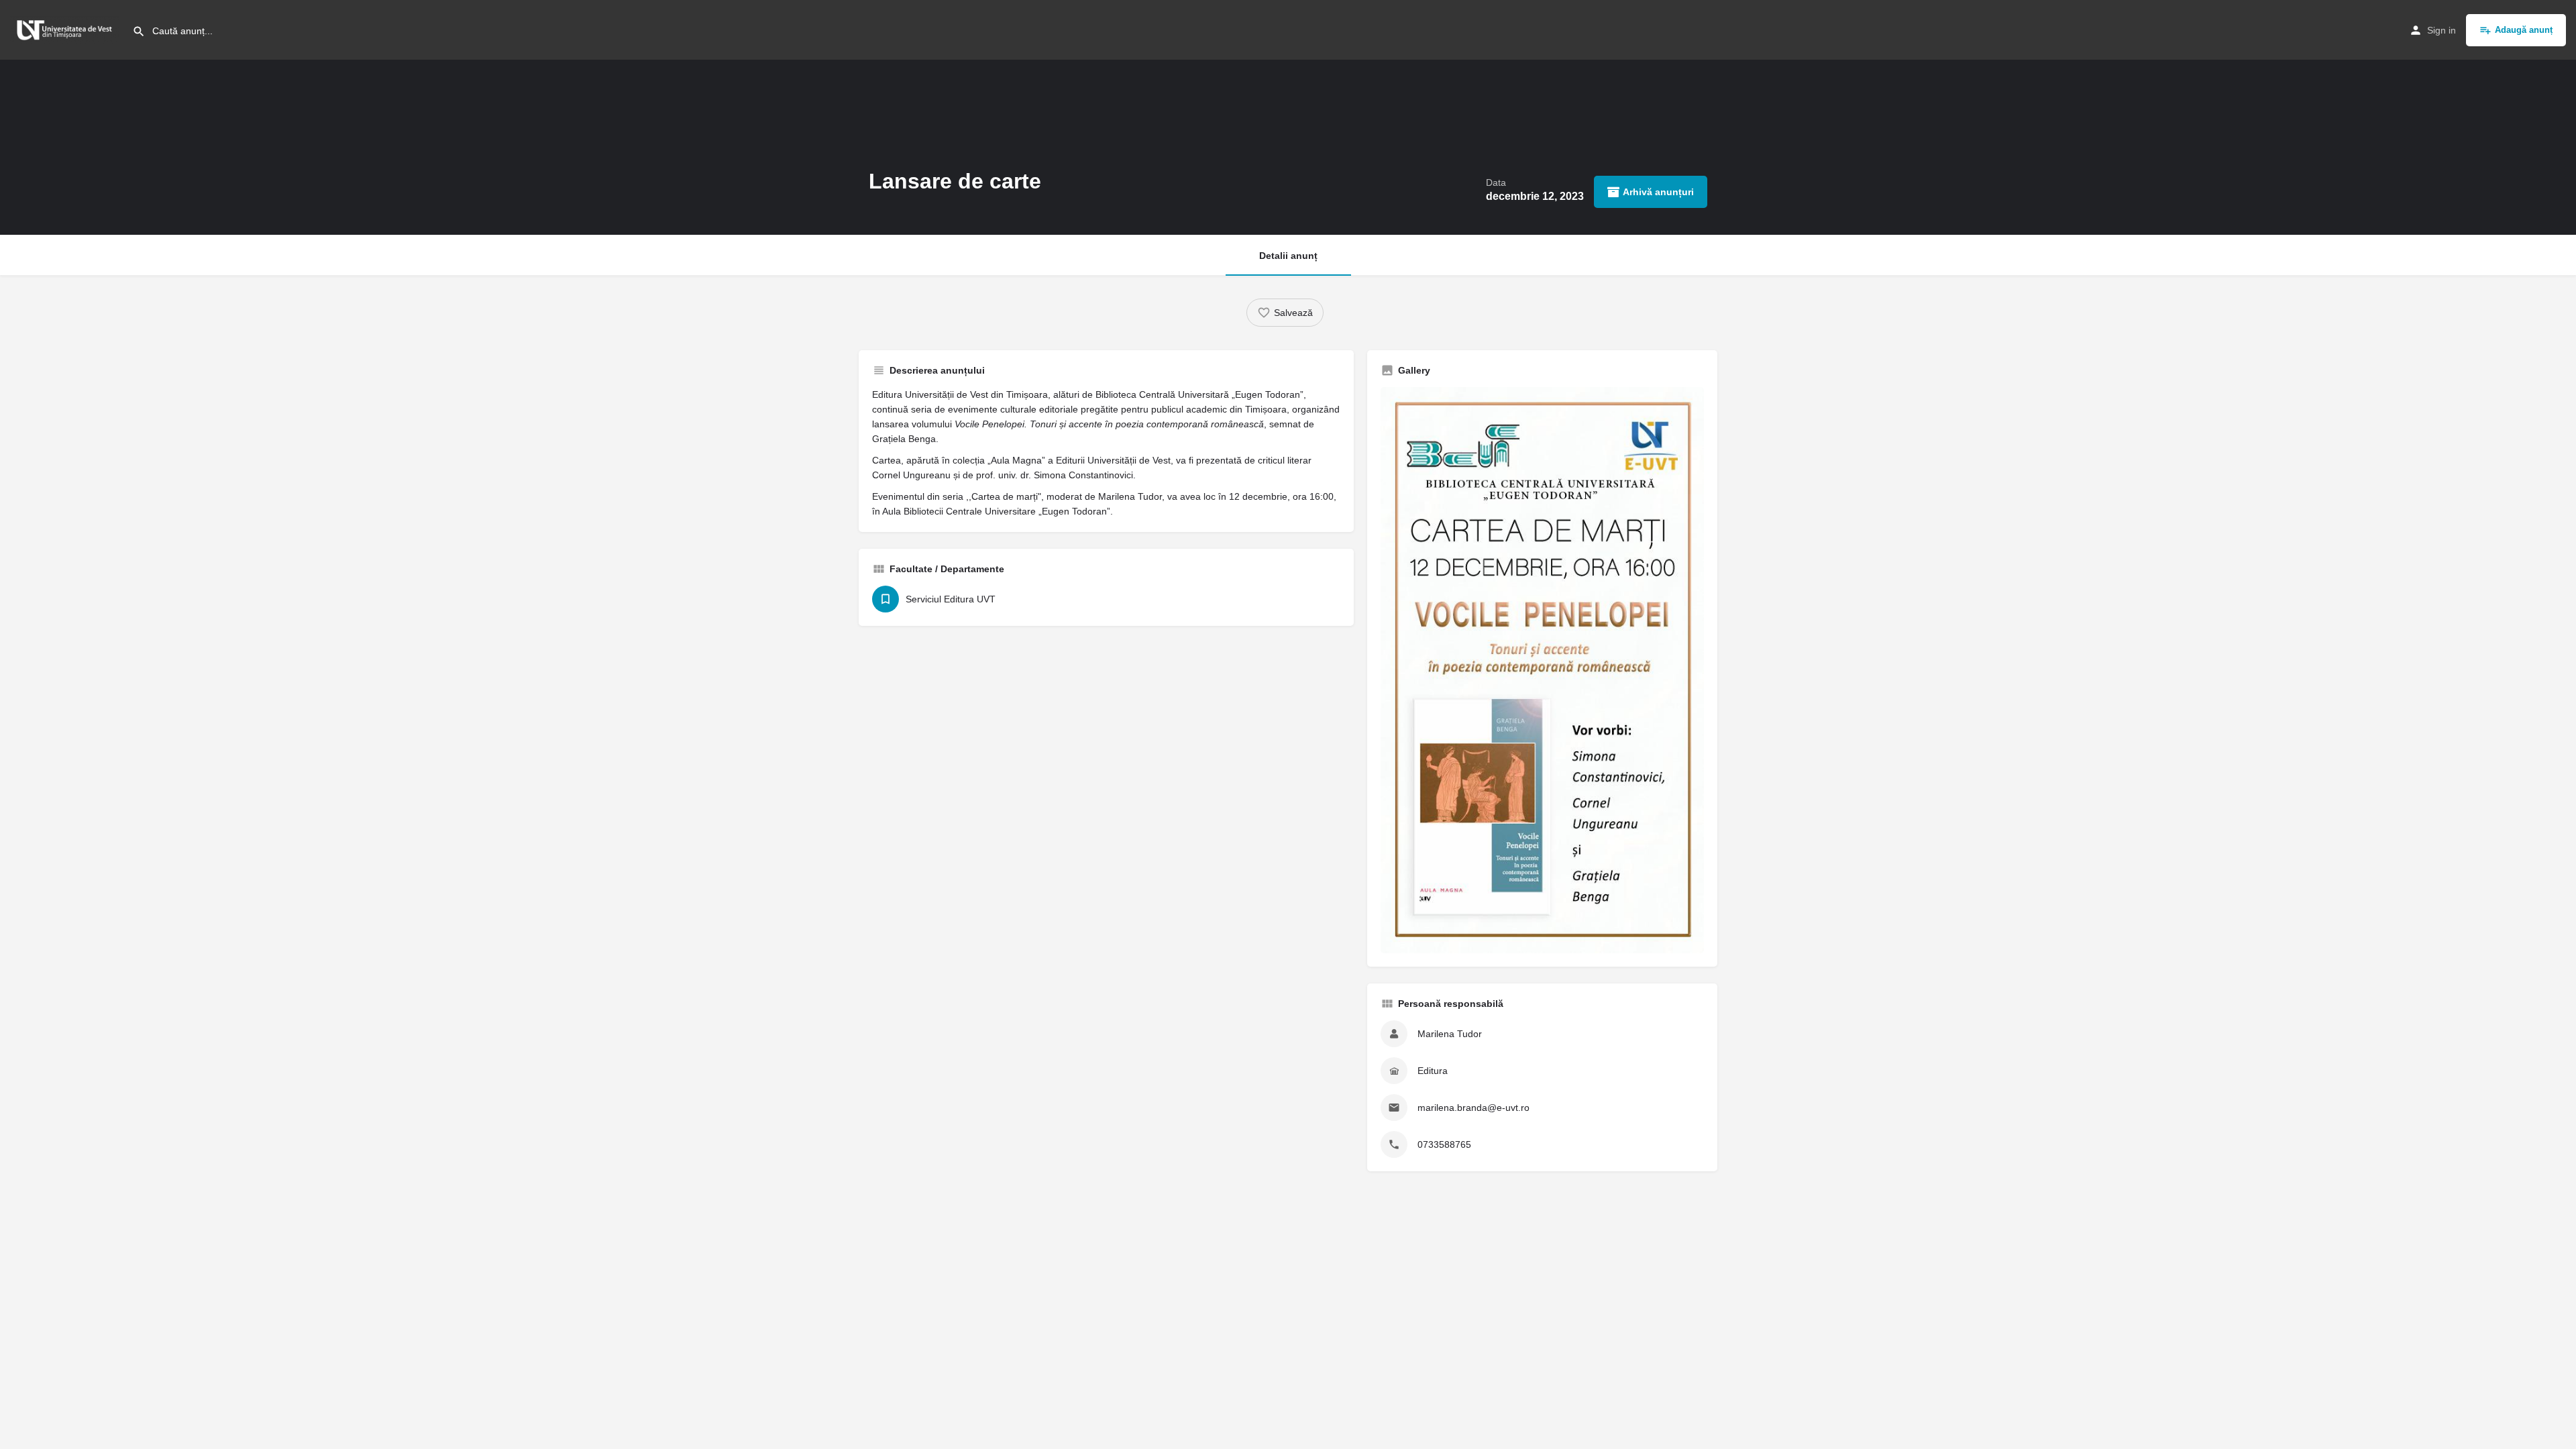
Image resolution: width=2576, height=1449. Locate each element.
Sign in (2441, 30)
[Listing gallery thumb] (1542, 670)
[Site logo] (66, 29)
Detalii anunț (1288, 256)
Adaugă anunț (2524, 30)
